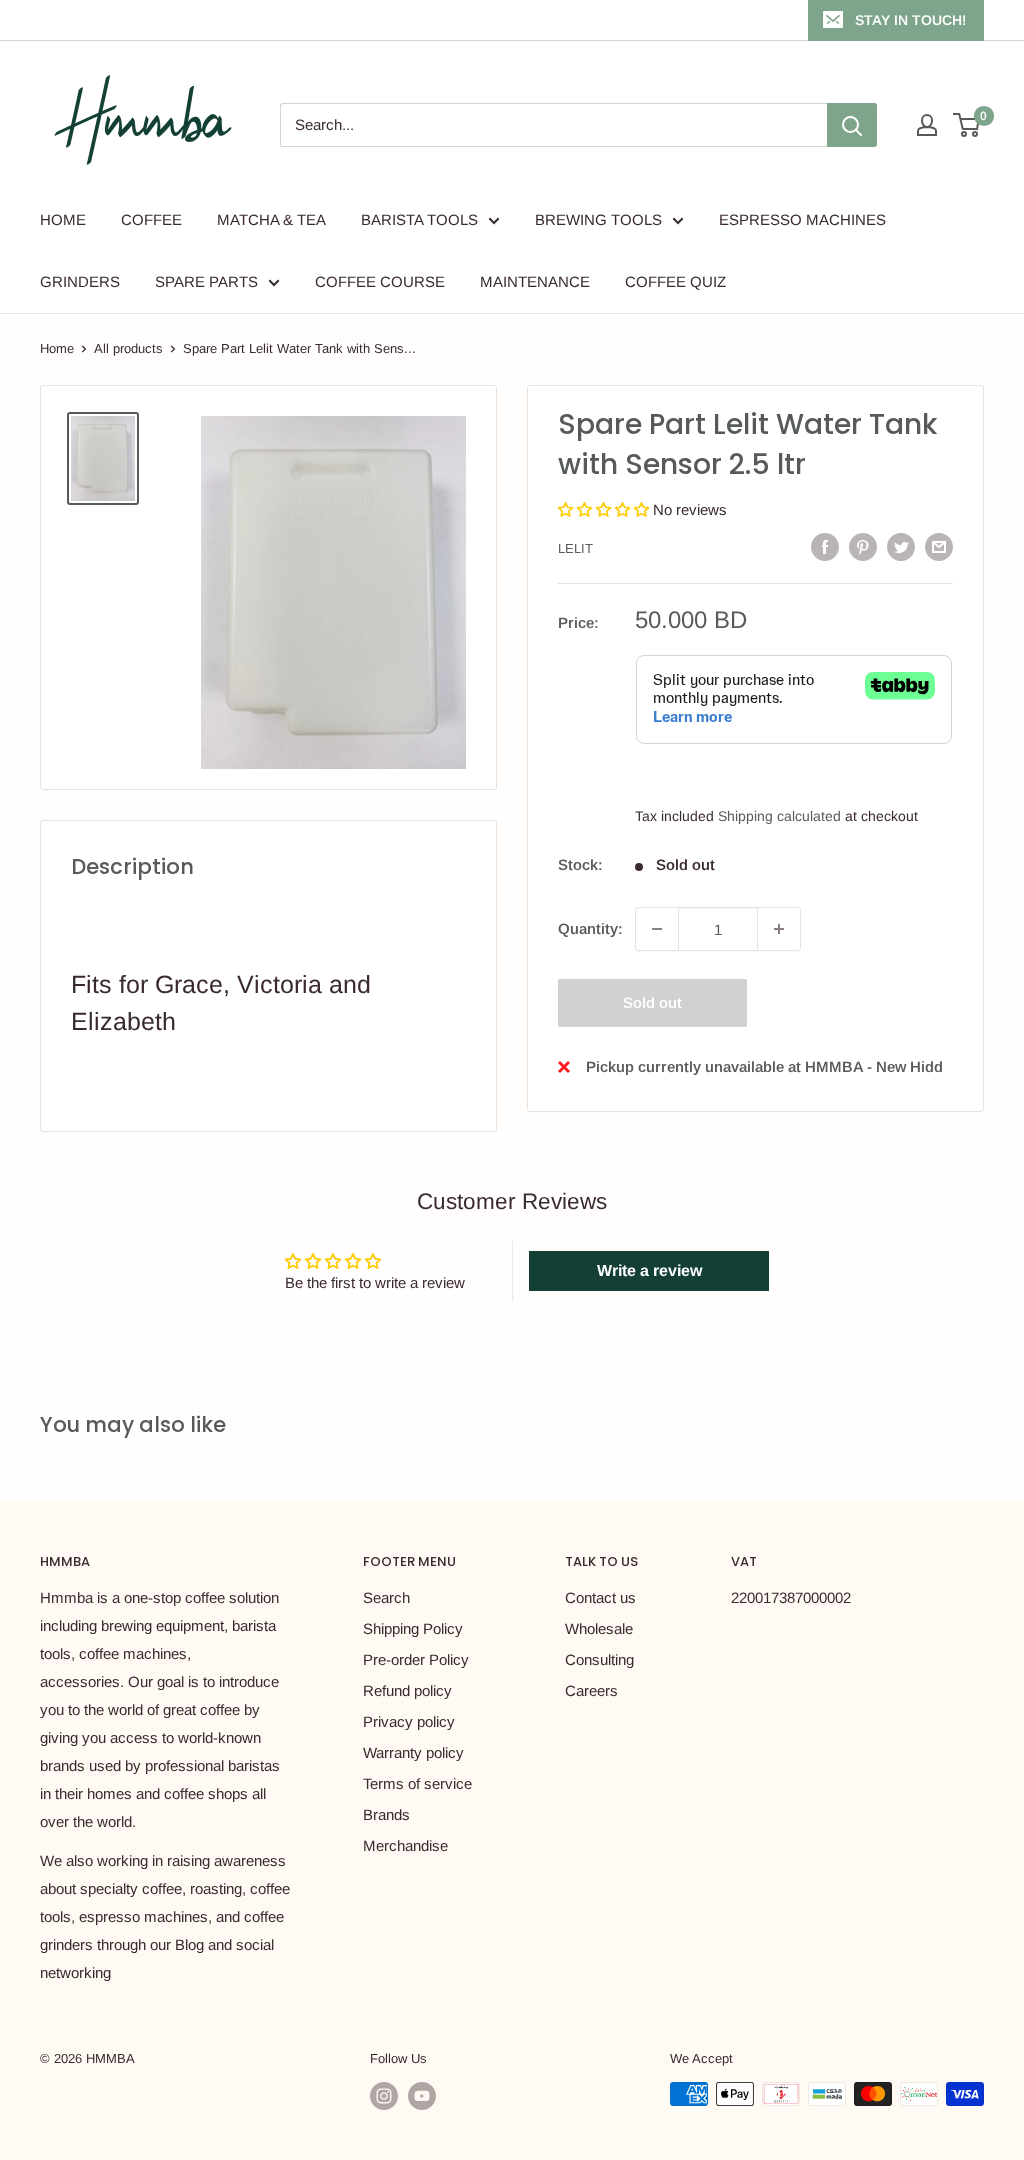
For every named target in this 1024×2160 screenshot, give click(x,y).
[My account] (927, 125)
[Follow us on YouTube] (422, 2096)
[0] (967, 125)
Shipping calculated (779, 816)
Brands (386, 1814)
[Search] (852, 125)
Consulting (599, 1659)
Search (386, 1597)
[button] (605, 509)
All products (128, 348)
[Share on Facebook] (825, 546)
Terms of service (417, 1783)
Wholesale (599, 1628)
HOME (63, 219)
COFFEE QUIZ (675, 281)
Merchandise (405, 1845)
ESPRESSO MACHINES (802, 219)
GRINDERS (80, 281)
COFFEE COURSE (380, 281)
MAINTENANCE (535, 281)
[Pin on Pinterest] (863, 546)
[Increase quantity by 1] (779, 929)
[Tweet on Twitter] (901, 546)
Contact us (600, 1597)
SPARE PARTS (206, 281)
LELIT (575, 548)
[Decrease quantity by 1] (657, 929)
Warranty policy (413, 1752)
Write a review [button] (649, 1270)
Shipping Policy (413, 1628)
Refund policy (407, 1690)
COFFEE (151, 219)
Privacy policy (409, 1721)
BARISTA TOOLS (419, 219)
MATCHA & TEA (271, 219)
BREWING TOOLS (598, 219)
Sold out (652, 1002)
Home (57, 348)
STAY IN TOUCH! (910, 20)
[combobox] (553, 125)
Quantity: (590, 928)
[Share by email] (939, 546)
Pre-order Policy (416, 1659)
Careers (591, 1690)
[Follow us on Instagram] (384, 2096)
